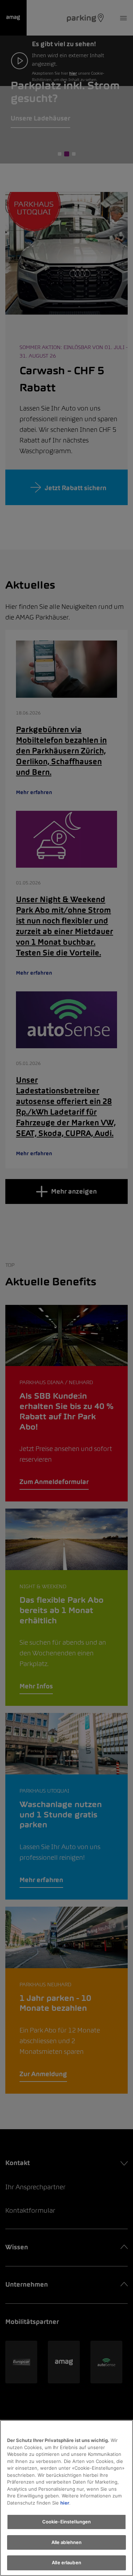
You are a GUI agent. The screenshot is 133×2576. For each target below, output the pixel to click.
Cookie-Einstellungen (67, 2522)
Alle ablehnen (67, 2542)
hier (65, 2503)
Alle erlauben (66, 2562)
